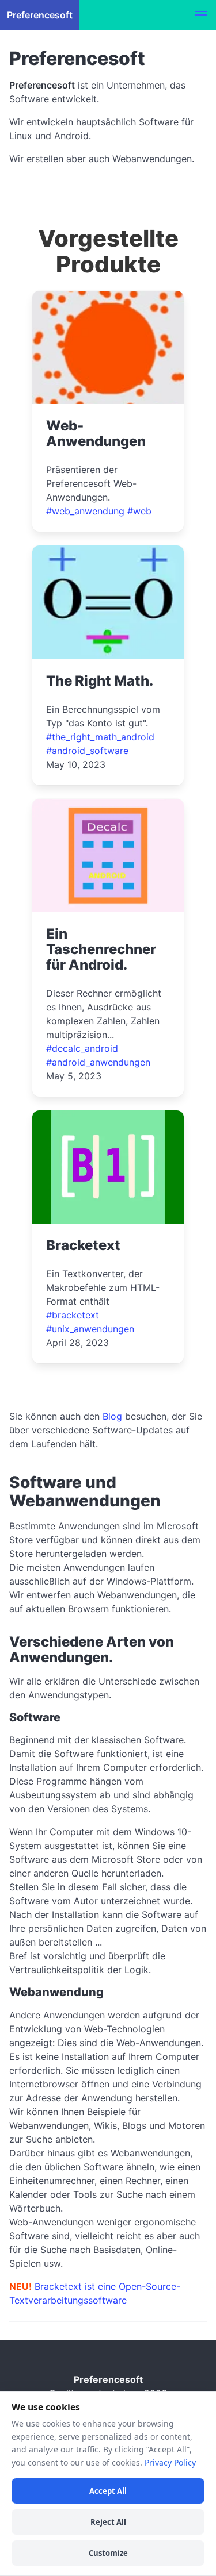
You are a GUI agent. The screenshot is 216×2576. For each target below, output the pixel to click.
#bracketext (73, 1315)
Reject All (108, 2522)
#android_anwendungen (98, 1062)
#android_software (87, 751)
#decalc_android (82, 1048)
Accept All (108, 2491)
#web (139, 511)
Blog (112, 1416)
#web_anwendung (85, 511)
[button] (201, 15)
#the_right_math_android (100, 737)
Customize (108, 2553)
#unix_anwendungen (90, 1329)
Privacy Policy (170, 2462)
